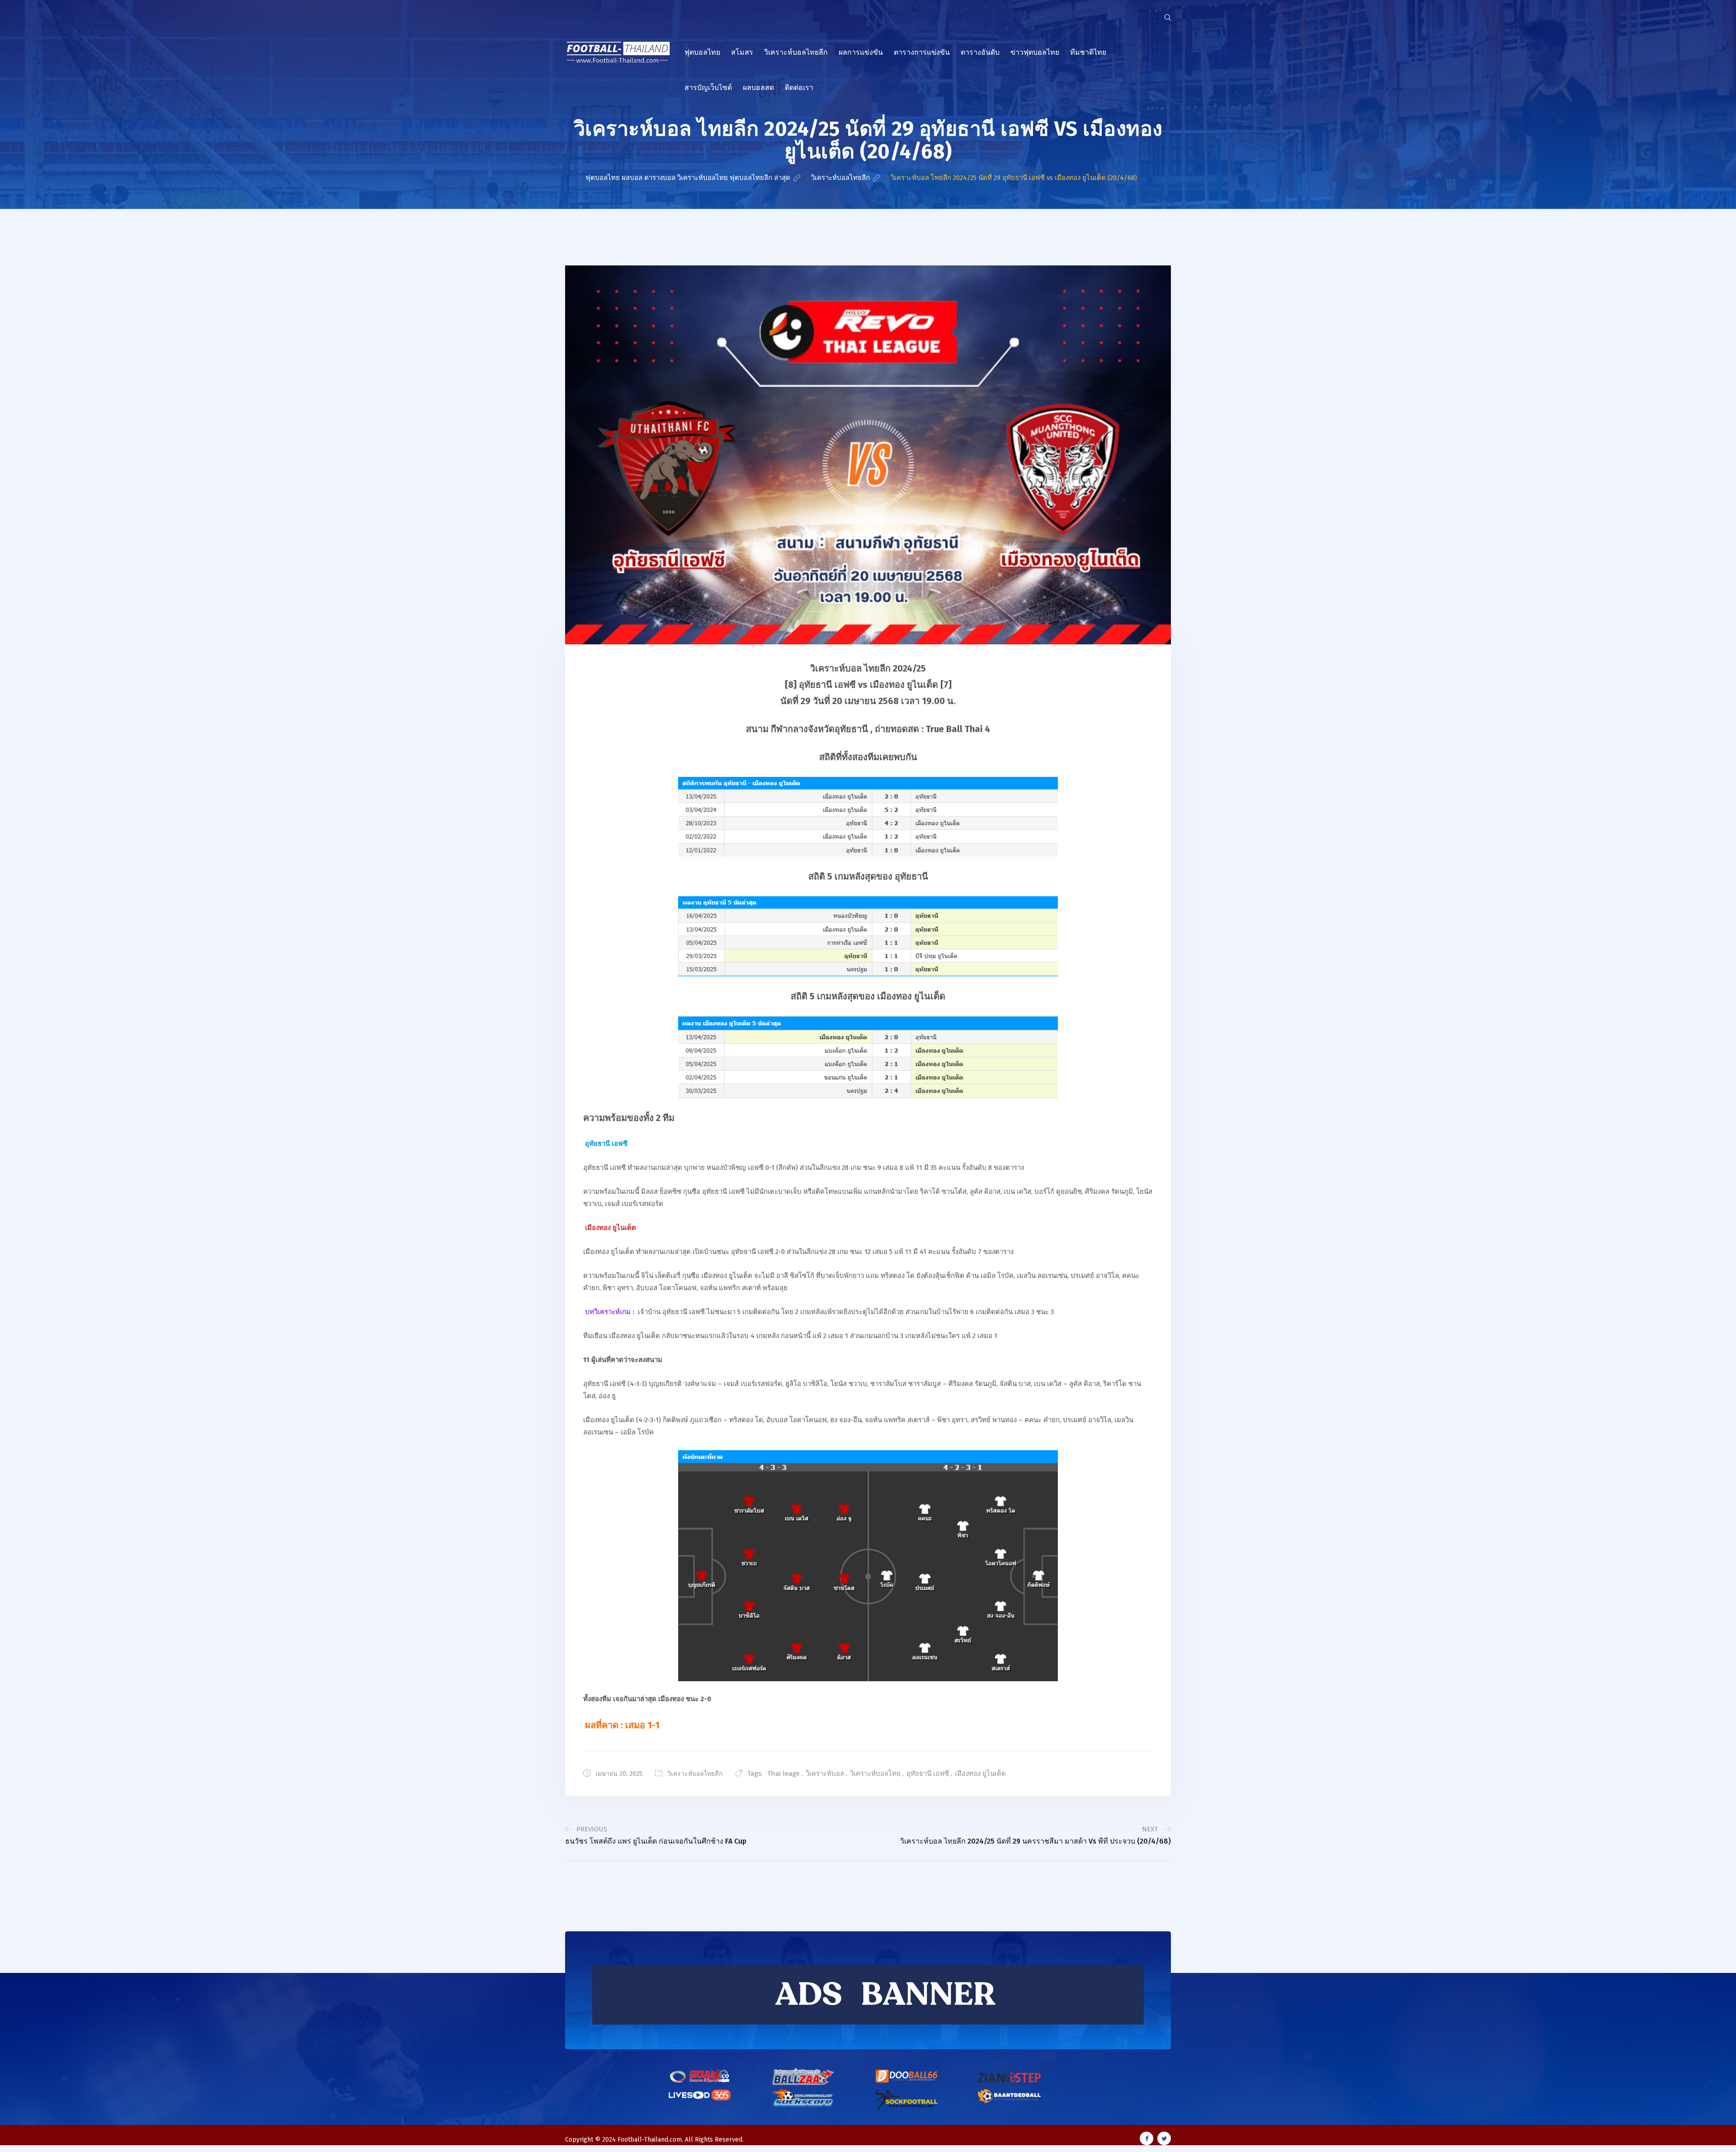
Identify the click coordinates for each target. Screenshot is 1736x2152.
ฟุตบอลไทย (702, 52)
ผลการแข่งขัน (861, 52)
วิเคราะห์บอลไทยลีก (796, 52)
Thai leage (783, 1774)
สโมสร (742, 52)
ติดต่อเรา (799, 87)
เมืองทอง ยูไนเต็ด (980, 1774)
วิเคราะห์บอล (825, 1774)
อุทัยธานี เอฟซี (928, 1774)
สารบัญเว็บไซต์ (708, 87)
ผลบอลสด (758, 87)
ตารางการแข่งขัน (922, 52)
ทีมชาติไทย (1088, 52)
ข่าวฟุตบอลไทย (1035, 52)
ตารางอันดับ (980, 52)
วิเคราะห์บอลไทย (875, 1774)
